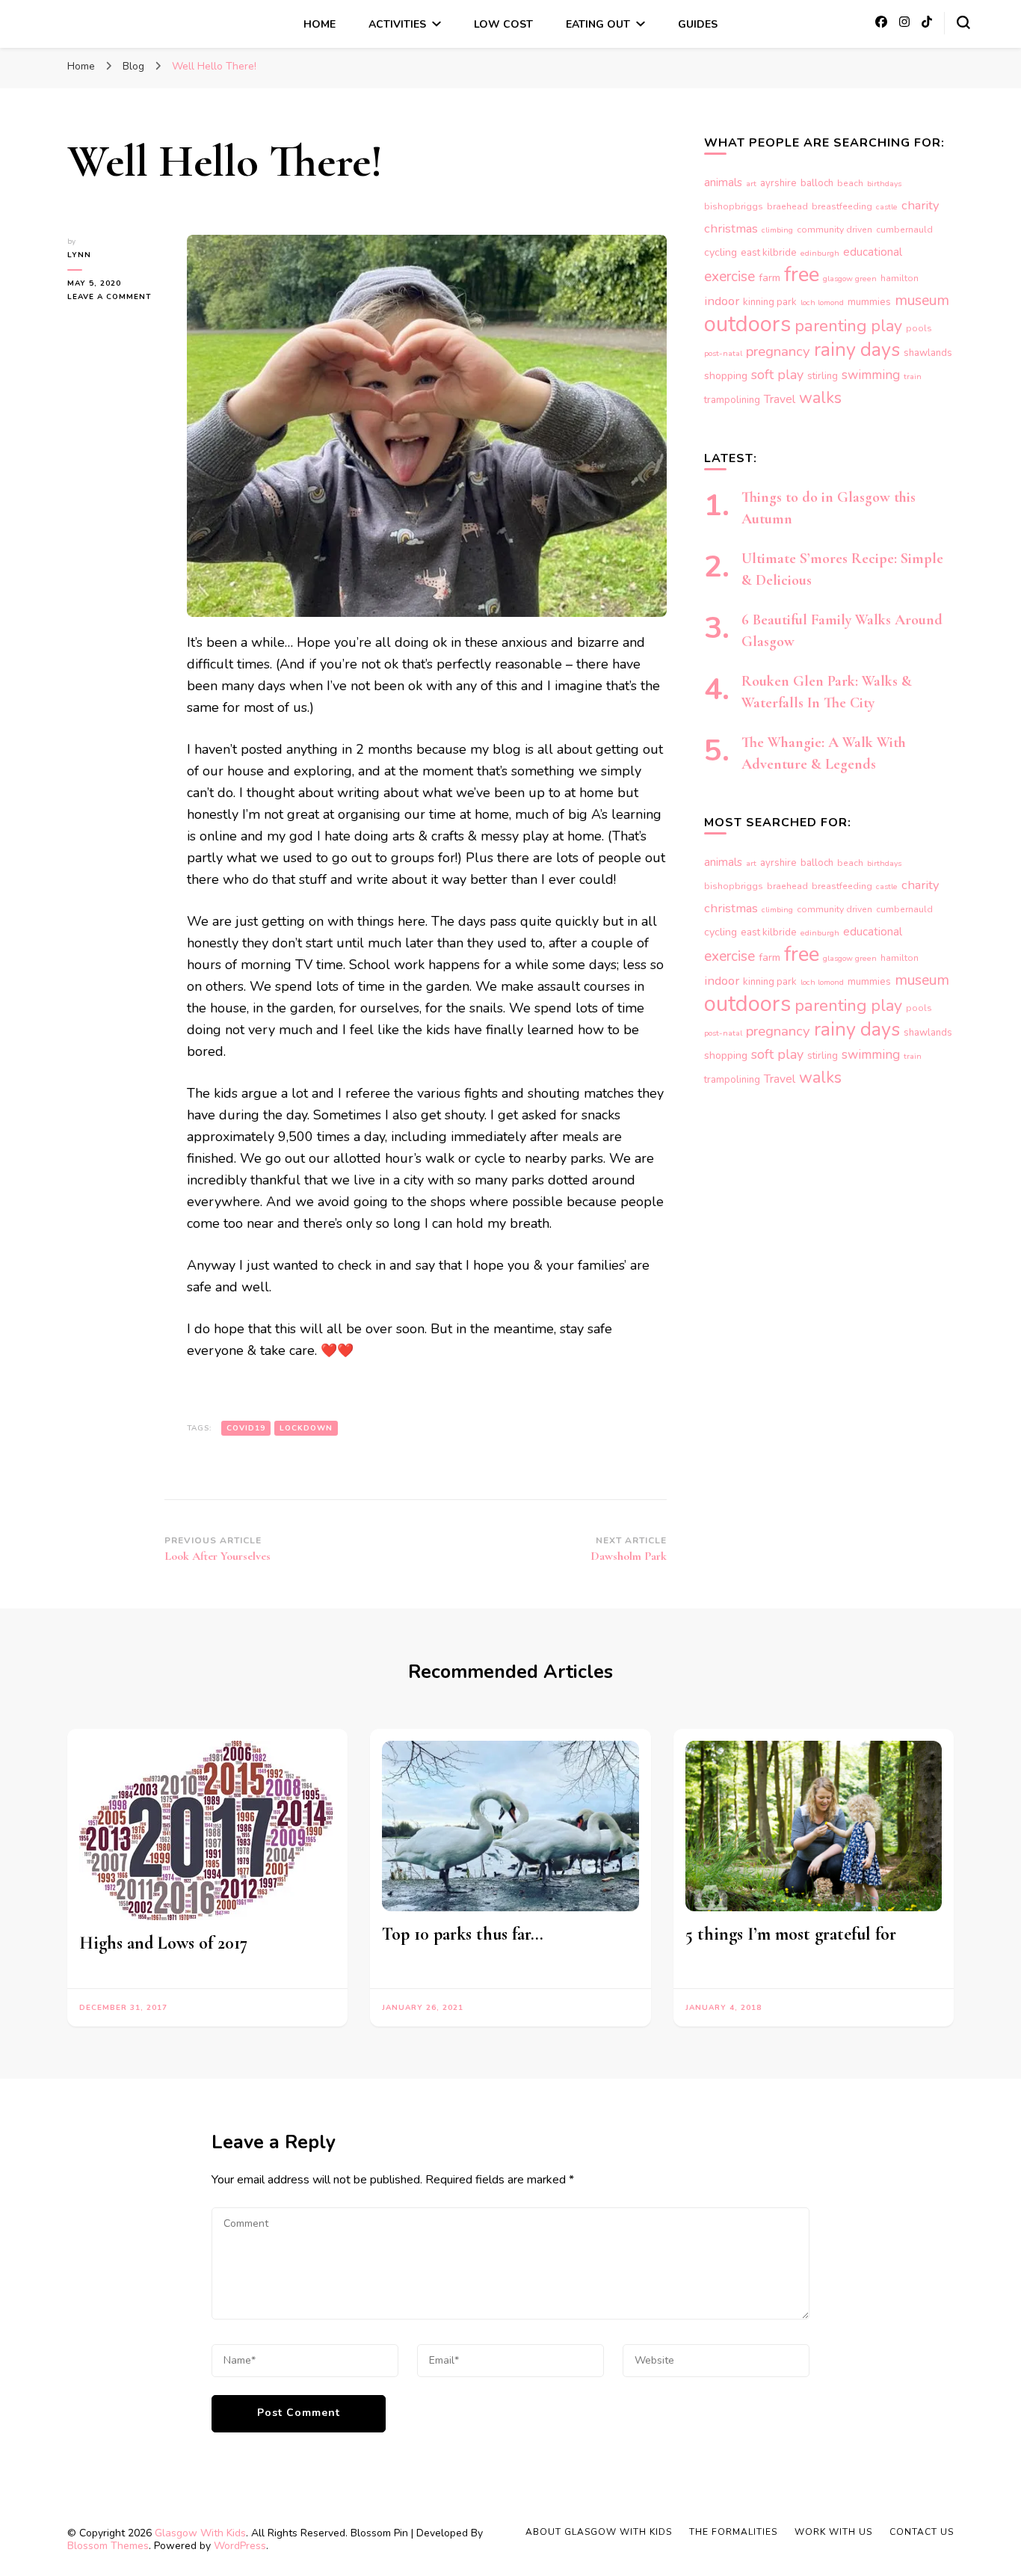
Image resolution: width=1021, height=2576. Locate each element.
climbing (777, 230)
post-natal (723, 353)
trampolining (732, 400)
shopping (726, 376)
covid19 (246, 1428)
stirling (823, 376)
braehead (787, 206)
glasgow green (850, 279)
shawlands (928, 353)
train (913, 376)
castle (887, 207)
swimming (871, 375)
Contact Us (922, 2532)
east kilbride (769, 253)
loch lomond (822, 302)
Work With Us (833, 2532)
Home (320, 24)
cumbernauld (904, 230)
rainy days (857, 350)
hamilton (900, 278)
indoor (722, 301)
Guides (698, 24)
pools (919, 328)
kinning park (770, 302)
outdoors (747, 324)
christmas (731, 228)
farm (769, 278)
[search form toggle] (963, 22)
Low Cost (503, 24)
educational (873, 252)
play (886, 326)
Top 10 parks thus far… (463, 1934)
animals (723, 182)
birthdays (884, 184)
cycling (721, 252)
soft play (777, 375)
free (802, 274)
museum (922, 300)
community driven (835, 230)
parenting (831, 326)
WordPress (240, 2546)
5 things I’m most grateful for (791, 1934)
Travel (780, 399)
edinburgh (820, 253)
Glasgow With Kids (200, 2533)
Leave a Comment (116, 297)
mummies (869, 302)
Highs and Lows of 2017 (163, 1943)
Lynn (79, 255)
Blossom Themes (108, 2546)
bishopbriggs (734, 206)
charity (920, 205)
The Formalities (733, 2532)
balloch (817, 183)
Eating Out (598, 24)
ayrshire (778, 183)
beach (850, 183)
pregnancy (778, 351)
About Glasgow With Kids (599, 2532)
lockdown (306, 1428)
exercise (729, 277)
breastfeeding (842, 206)
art (751, 184)
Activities (397, 24)
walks (820, 398)
